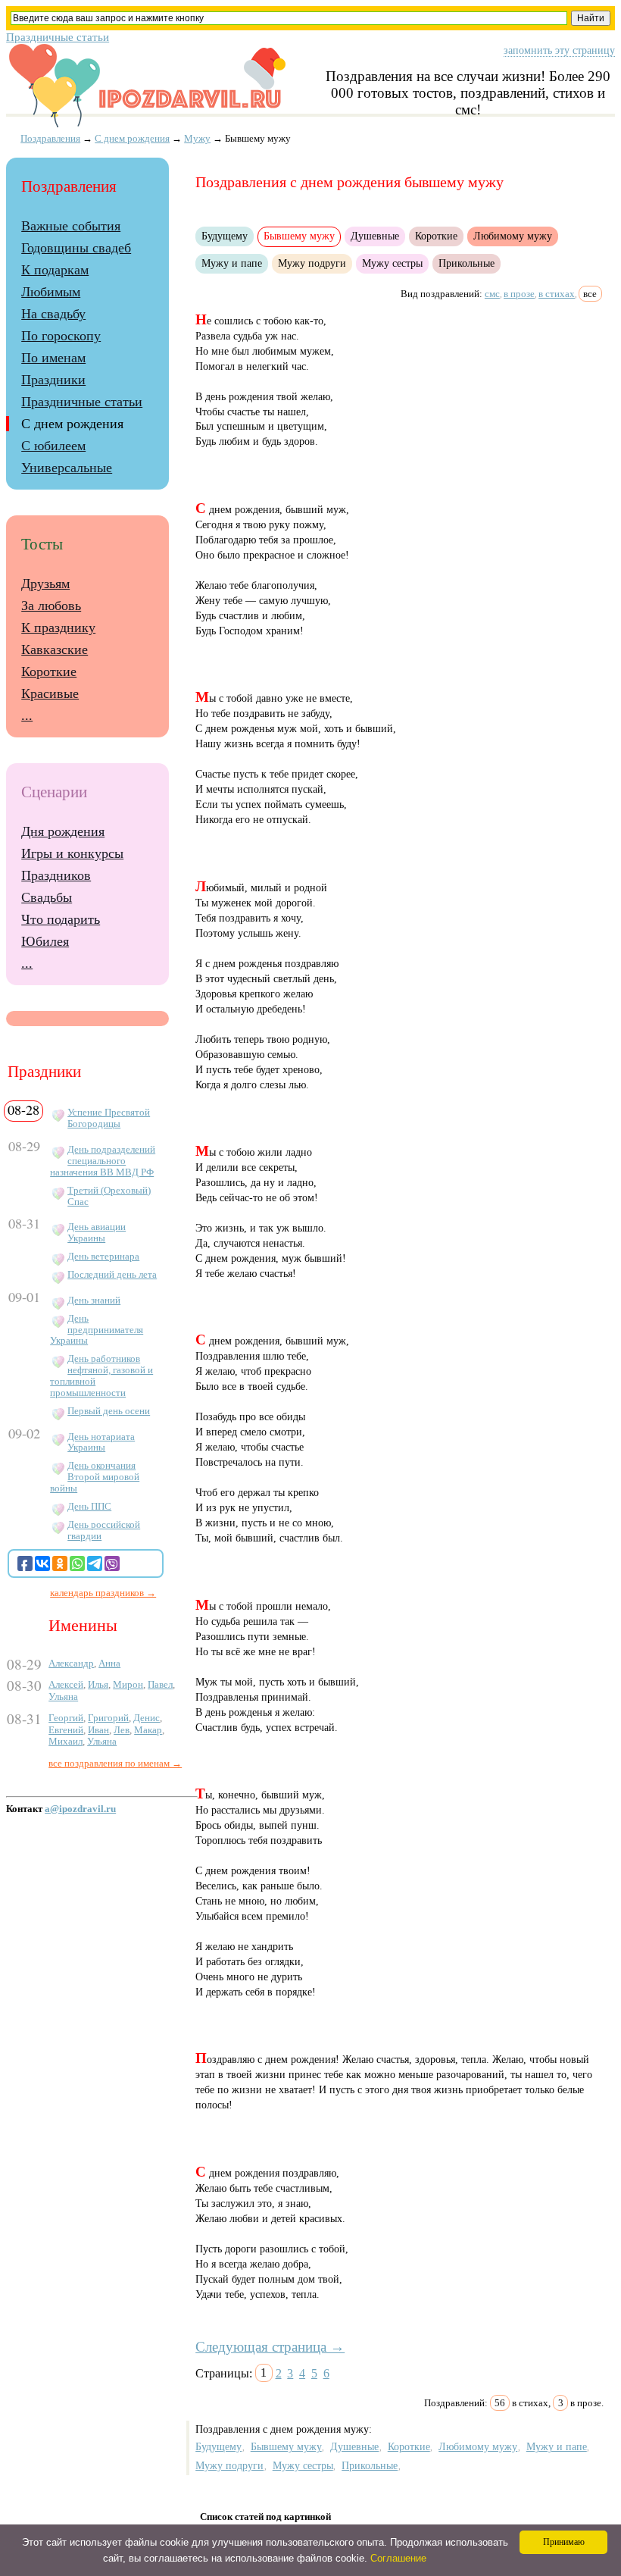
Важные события (71, 226)
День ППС (89, 1507)
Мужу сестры (392, 263)
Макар (148, 1730)
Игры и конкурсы (72, 853)
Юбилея (45, 941)
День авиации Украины (97, 1233)
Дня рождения (63, 831)
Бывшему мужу (286, 2446)
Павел (160, 1684)
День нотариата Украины (101, 1443)
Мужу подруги (312, 263)
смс (492, 294)
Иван (98, 1730)
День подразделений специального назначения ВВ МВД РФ (103, 1161)
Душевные (375, 236)
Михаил (66, 1741)
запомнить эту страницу (559, 50)
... (27, 715)
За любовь (51, 606)
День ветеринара (103, 1257)
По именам (53, 358)
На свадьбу (53, 314)
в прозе (519, 294)
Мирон (128, 1684)
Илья (98, 1684)
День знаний (94, 1301)
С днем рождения (132, 138)
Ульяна (63, 1696)
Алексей (66, 1684)
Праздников (56, 875)
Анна (109, 1663)
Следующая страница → (270, 2347)
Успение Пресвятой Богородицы (109, 1118)
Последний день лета (112, 1275)
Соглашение (398, 2558)
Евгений (66, 1730)
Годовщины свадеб (76, 248)
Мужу (197, 138)
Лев (122, 1730)
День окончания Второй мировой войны (95, 1477)
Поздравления (50, 138)
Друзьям (45, 584)
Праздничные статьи (58, 37)
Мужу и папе (232, 263)
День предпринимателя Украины (97, 1330)
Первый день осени (109, 1411)
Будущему (225, 236)
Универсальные (67, 468)
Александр (71, 1663)
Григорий (108, 1718)
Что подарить (61, 919)
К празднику (58, 628)
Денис (147, 1718)
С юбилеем (53, 446)
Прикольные (467, 263)
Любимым (51, 292)
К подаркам (55, 270)
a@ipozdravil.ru (80, 1809)
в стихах (557, 294)
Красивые (50, 693)
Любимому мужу (513, 236)
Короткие (436, 236)
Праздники (53, 380)
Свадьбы (47, 897)
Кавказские (55, 649)
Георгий (66, 1718)
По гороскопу (61, 336)
